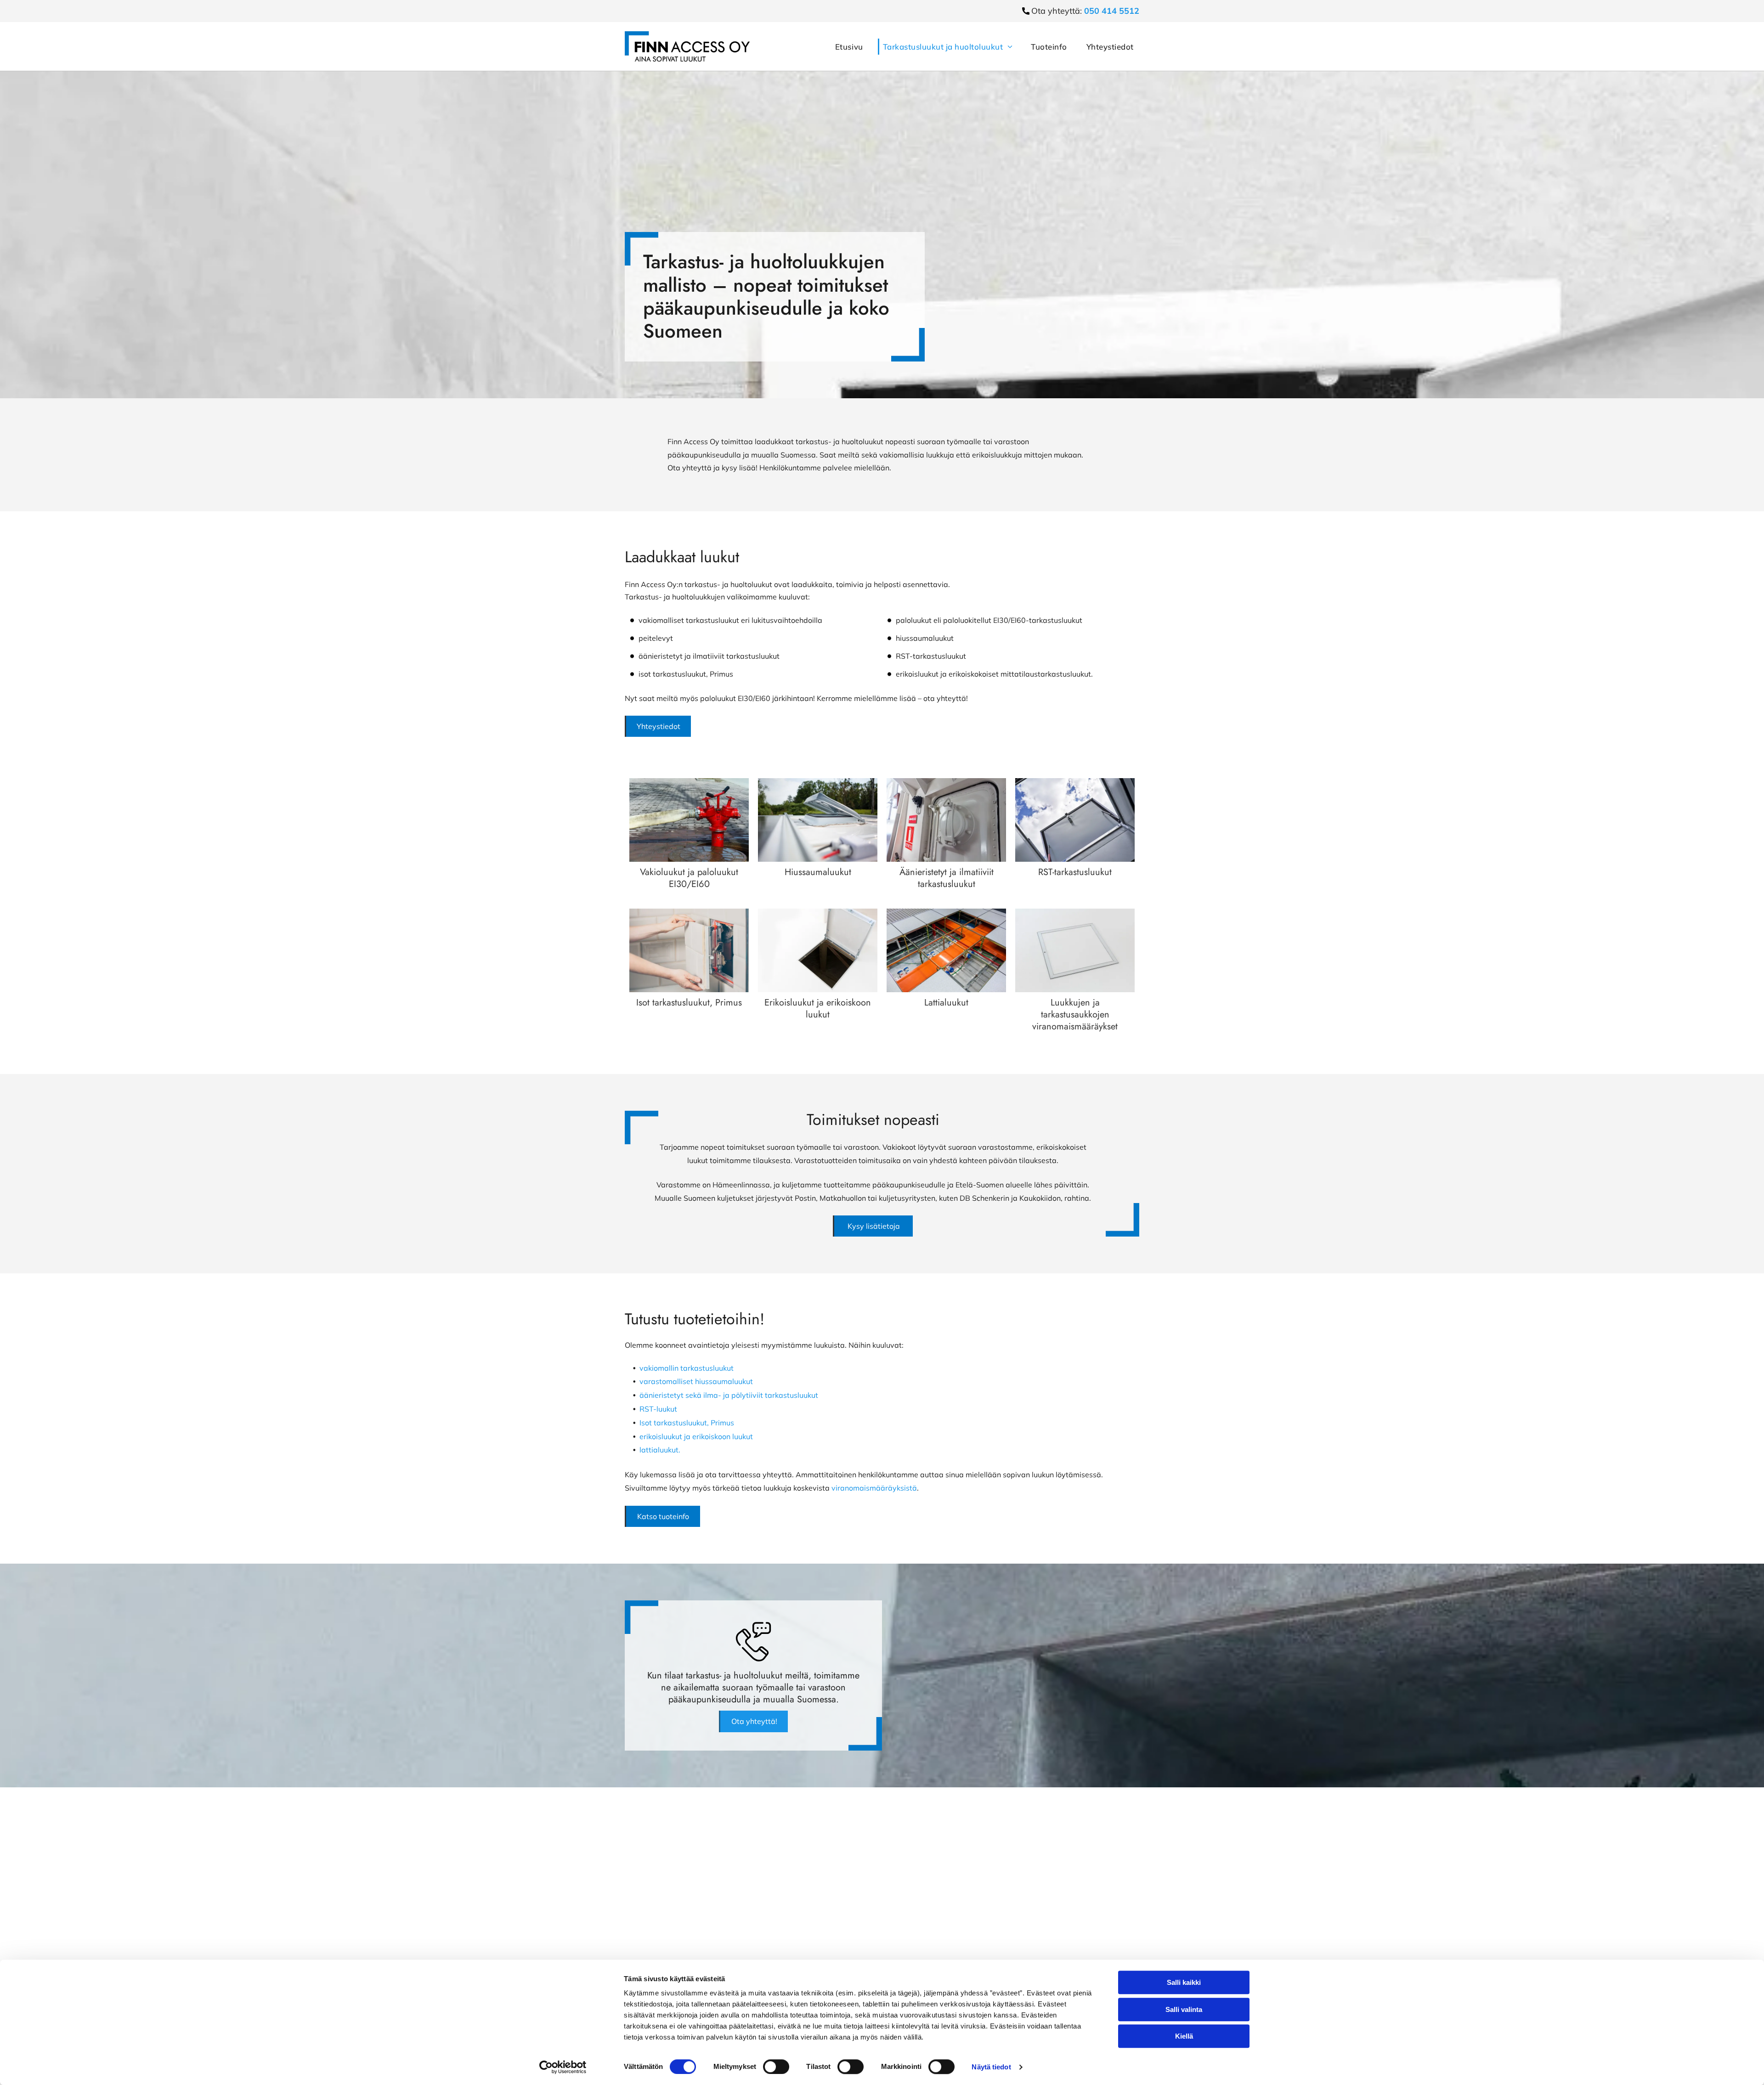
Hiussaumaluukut (818, 872)
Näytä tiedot (991, 2067)
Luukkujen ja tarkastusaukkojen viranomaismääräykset (1075, 1014)
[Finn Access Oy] (689, 820)
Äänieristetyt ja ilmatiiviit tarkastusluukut (947, 878)
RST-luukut (658, 1409)
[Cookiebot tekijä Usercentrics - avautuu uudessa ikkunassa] (563, 2067)
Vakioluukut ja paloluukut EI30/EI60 (689, 878)
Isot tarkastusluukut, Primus (689, 1003)
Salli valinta (1184, 2009)
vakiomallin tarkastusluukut (687, 1368)
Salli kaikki (1184, 1982)
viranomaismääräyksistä (874, 1488)
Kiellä (1184, 2036)
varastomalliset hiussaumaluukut (696, 1381)
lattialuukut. (660, 1450)
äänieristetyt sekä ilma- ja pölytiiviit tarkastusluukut (729, 1395)
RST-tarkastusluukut (1075, 872)
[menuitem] (845, 47)
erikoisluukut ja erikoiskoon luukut (696, 1436)
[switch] (776, 2067)
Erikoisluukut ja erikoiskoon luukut (818, 1009)
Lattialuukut (946, 1003)
